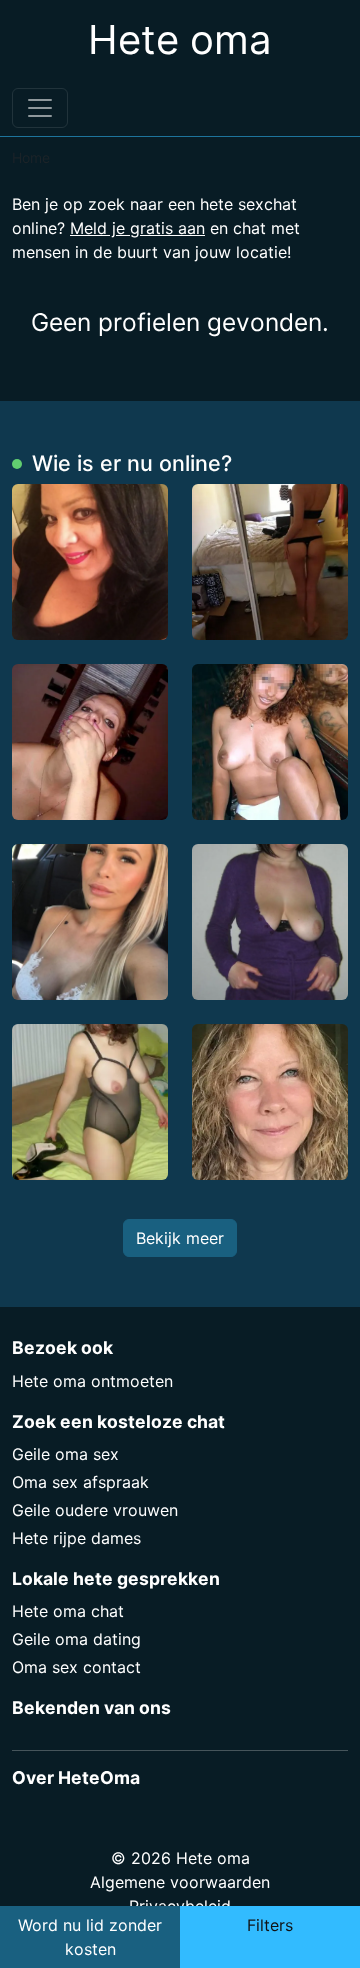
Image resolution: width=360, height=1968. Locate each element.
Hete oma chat (68, 1611)
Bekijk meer (180, 1238)
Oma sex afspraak (80, 1482)
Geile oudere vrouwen (95, 1510)
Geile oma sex (65, 1454)
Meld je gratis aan (137, 228)
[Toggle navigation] (40, 108)
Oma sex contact (76, 1667)
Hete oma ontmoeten (92, 1381)
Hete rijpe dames (76, 1538)
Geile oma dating (76, 1639)
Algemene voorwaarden (180, 1882)
